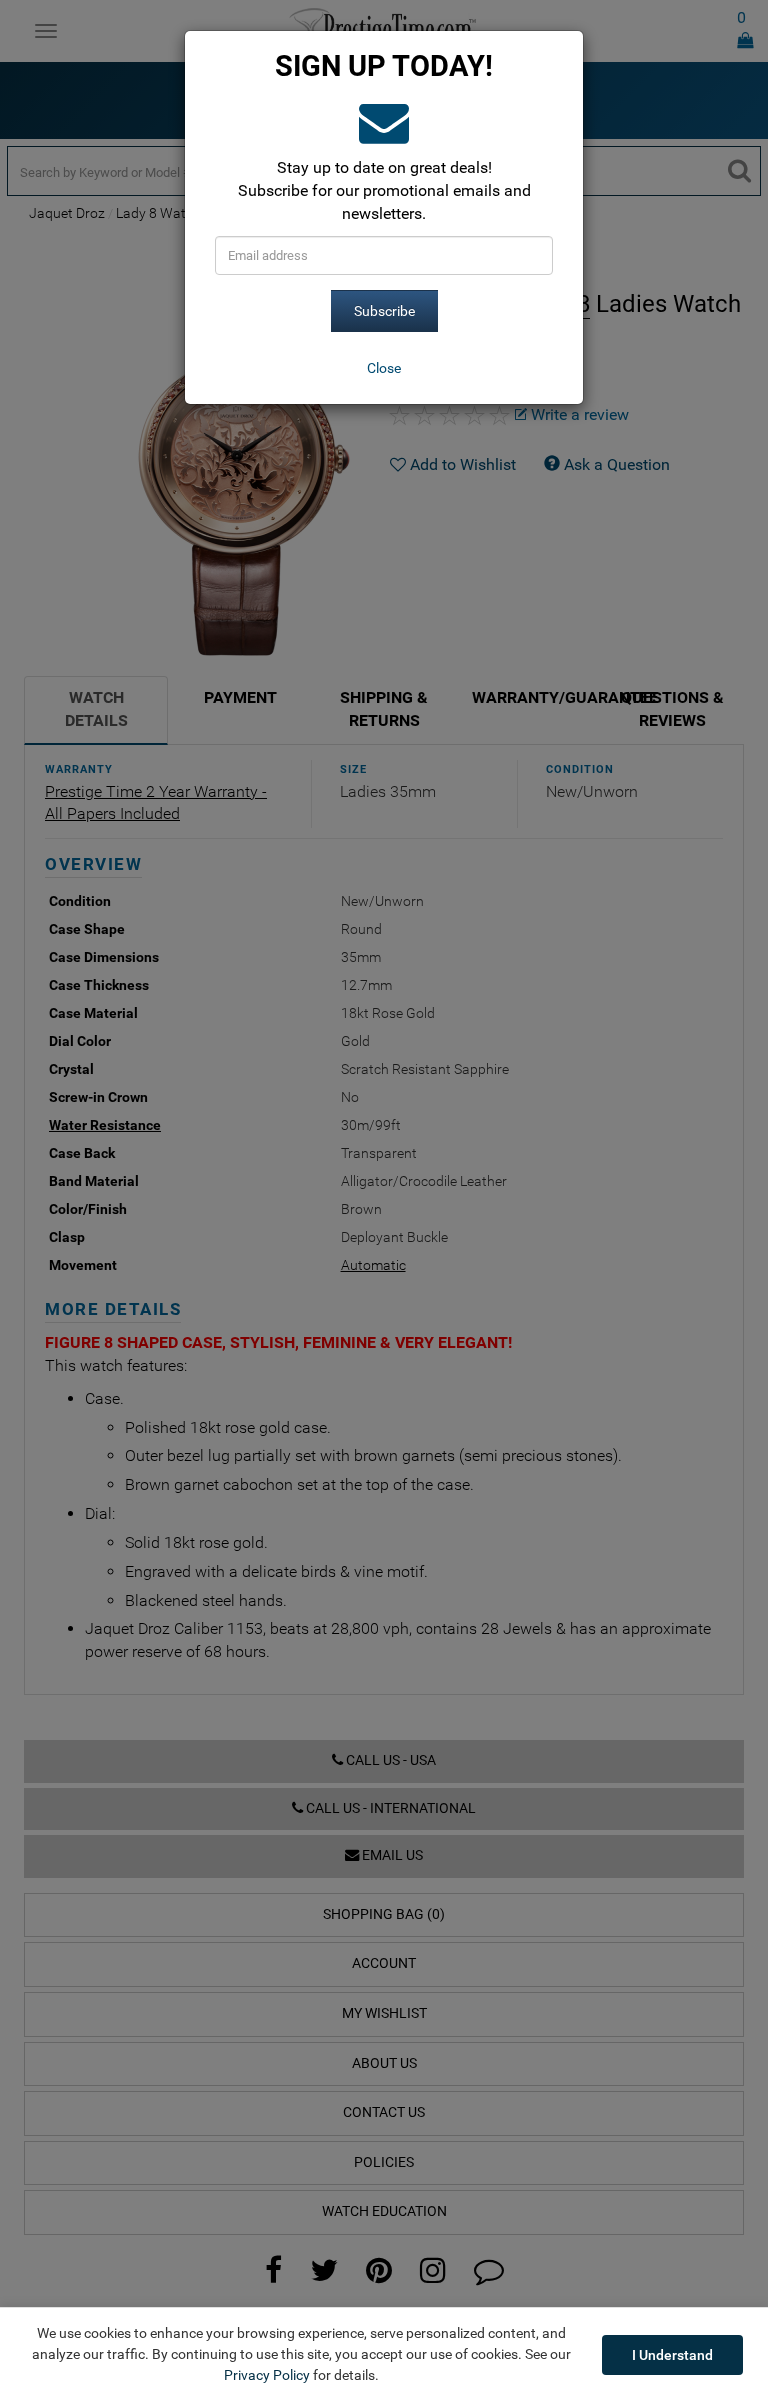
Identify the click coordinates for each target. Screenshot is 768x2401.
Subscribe (384, 311)
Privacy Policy (267, 2375)
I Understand (672, 2355)
